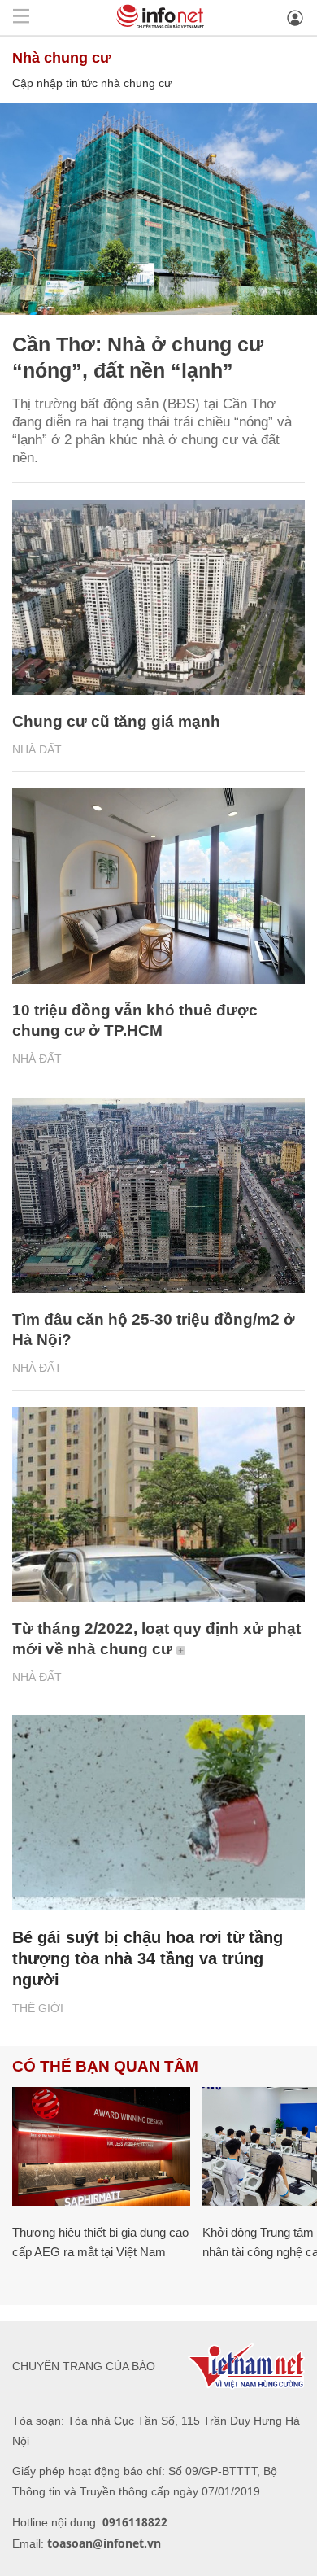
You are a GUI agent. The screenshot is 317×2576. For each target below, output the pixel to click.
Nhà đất (37, 749)
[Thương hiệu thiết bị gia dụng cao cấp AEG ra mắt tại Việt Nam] (101, 2146)
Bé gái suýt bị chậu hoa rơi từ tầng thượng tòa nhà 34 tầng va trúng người (148, 1958)
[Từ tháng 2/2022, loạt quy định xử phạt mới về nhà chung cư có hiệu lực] (158, 1504)
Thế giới (38, 2008)
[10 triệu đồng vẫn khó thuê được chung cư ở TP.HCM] (158, 886)
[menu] (21, 17)
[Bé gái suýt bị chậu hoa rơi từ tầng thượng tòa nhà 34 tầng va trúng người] (158, 1813)
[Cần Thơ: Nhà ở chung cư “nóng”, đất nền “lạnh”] (158, 209)
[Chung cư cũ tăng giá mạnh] (158, 597)
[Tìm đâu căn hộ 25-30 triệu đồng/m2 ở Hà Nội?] (158, 1195)
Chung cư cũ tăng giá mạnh (116, 721)
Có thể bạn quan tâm (105, 2066)
